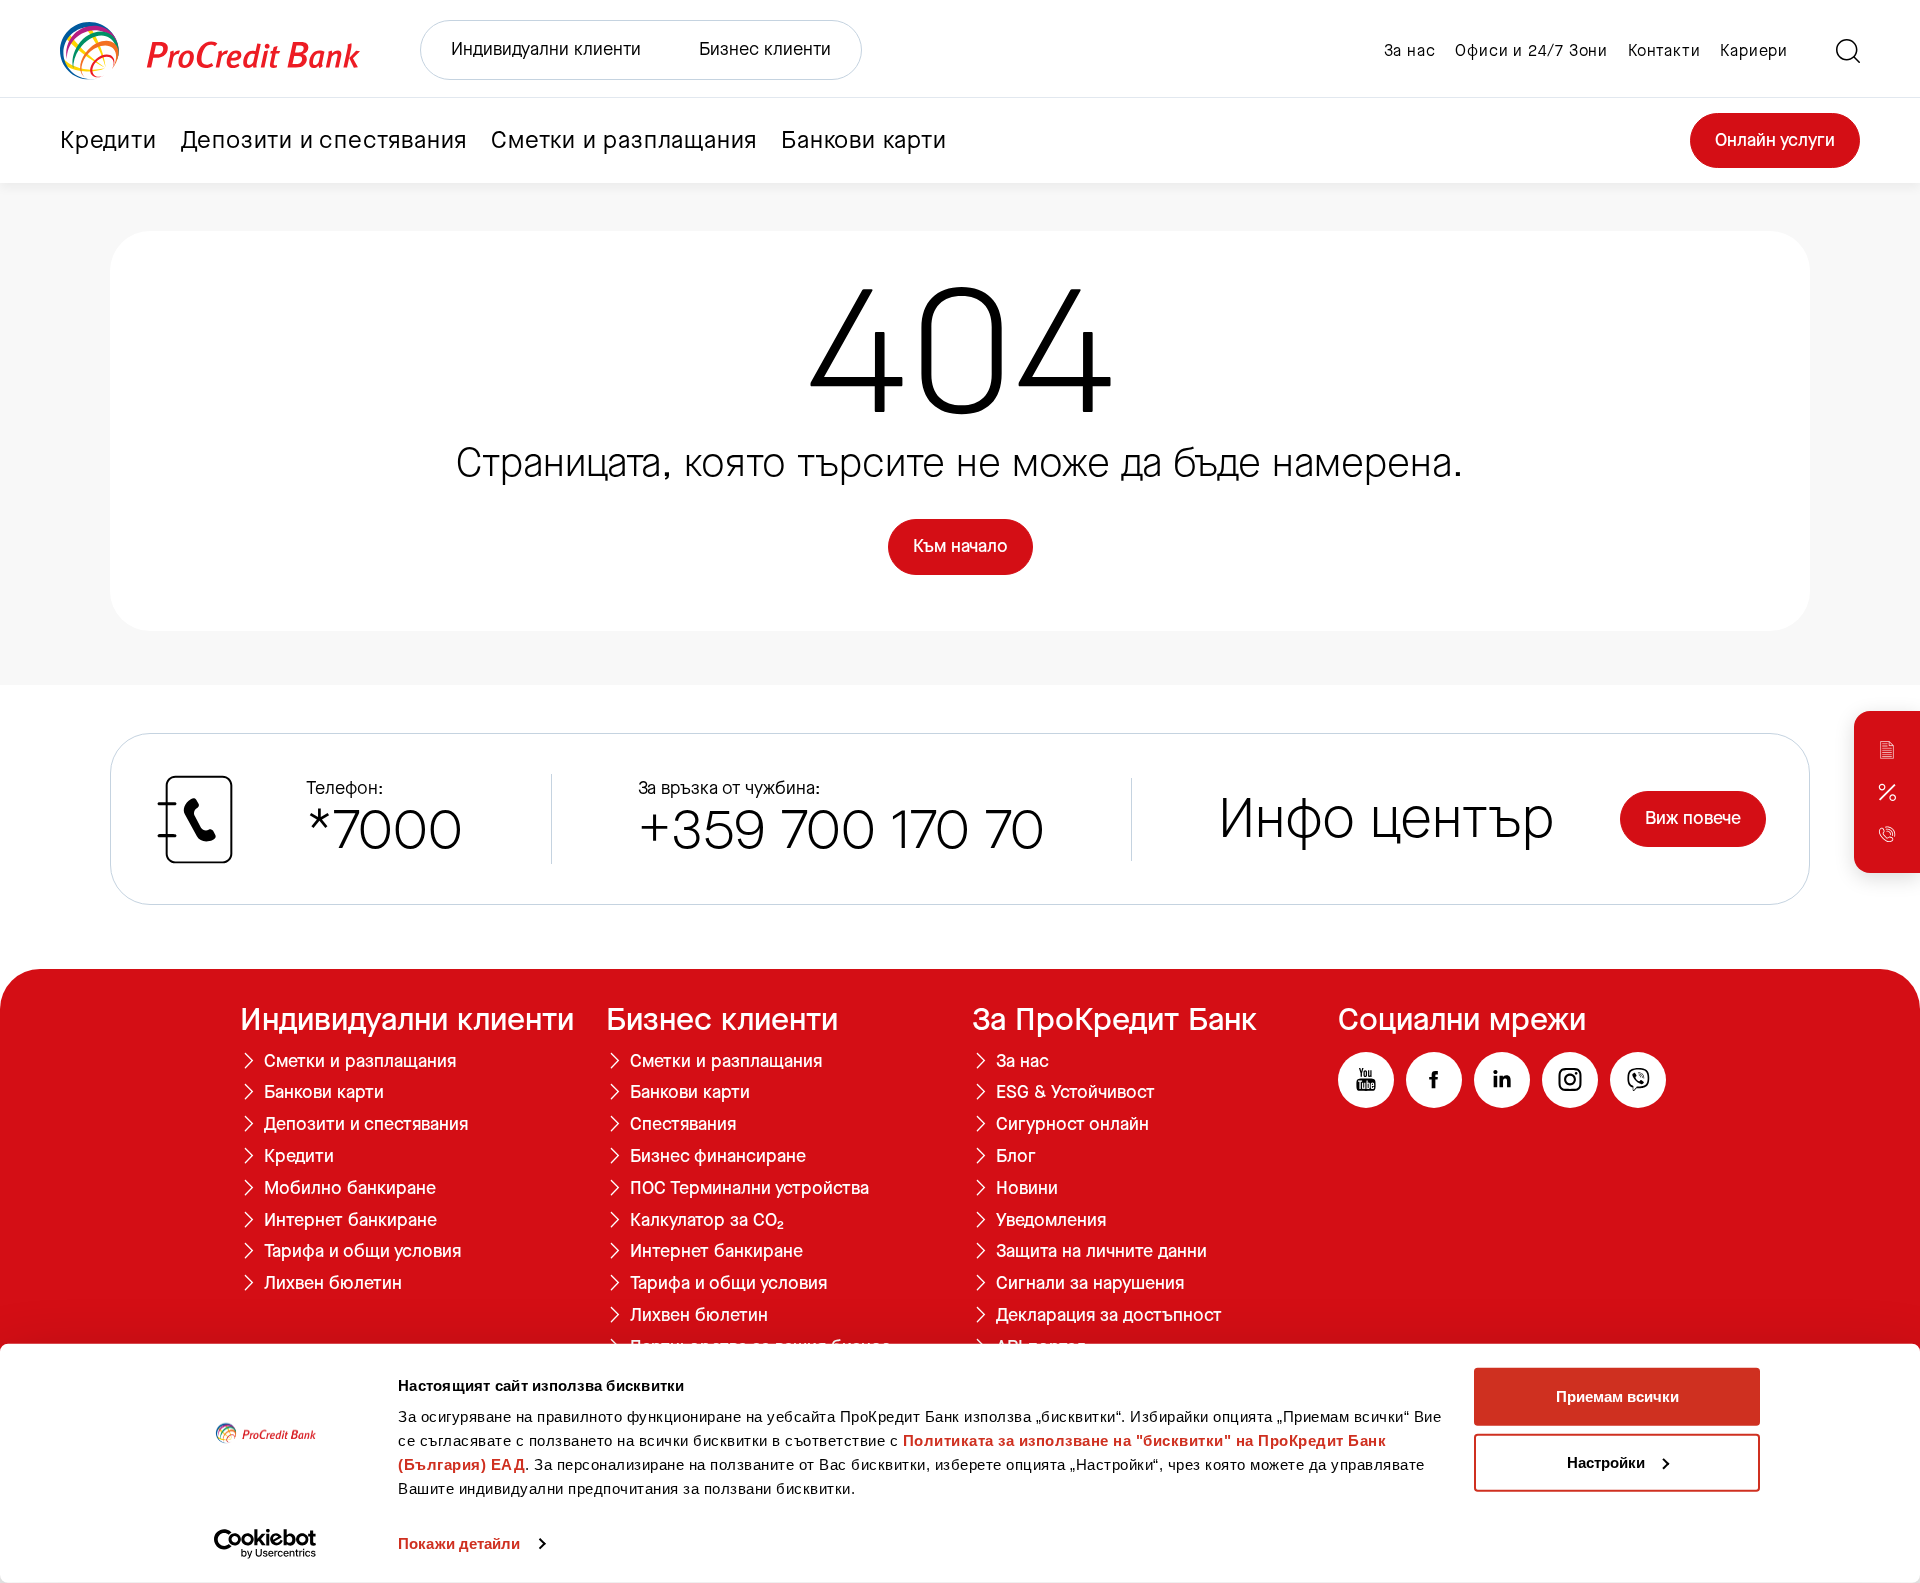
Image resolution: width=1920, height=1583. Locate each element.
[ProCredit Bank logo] (210, 51)
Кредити (299, 1157)
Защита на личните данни (1101, 1252)
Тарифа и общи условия (362, 1252)
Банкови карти (324, 1093)
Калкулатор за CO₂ (707, 1221)
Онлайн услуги (1775, 140)
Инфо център (1386, 819)
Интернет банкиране (350, 1221)
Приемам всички (1617, 1396)
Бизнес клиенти (765, 49)
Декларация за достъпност (1109, 1316)
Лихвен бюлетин (333, 1284)
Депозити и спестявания (366, 1125)
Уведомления (1051, 1221)
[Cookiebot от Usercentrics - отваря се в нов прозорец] (265, 1544)
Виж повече (1693, 818)
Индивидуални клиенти (546, 49)
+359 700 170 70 (841, 830)
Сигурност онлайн (1072, 1125)
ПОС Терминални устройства (749, 1189)
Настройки (1606, 1461)
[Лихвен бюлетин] (1887, 792)
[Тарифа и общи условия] (1887, 750)
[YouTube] (1366, 1080)
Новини (1027, 1189)
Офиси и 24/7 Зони (1531, 51)
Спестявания (683, 1125)
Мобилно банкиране (350, 1189)
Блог (1016, 1157)
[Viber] (1638, 1080)
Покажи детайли (459, 1543)
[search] (1848, 51)
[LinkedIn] (1502, 1080)
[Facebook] (1434, 1080)
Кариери (1754, 51)
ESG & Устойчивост (1075, 1093)
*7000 (384, 830)
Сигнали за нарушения (1090, 1284)
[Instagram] (1570, 1080)
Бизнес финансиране (718, 1157)
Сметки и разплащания (360, 1062)
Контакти (1664, 51)
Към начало (960, 546)
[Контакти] (1887, 834)
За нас (1410, 51)
